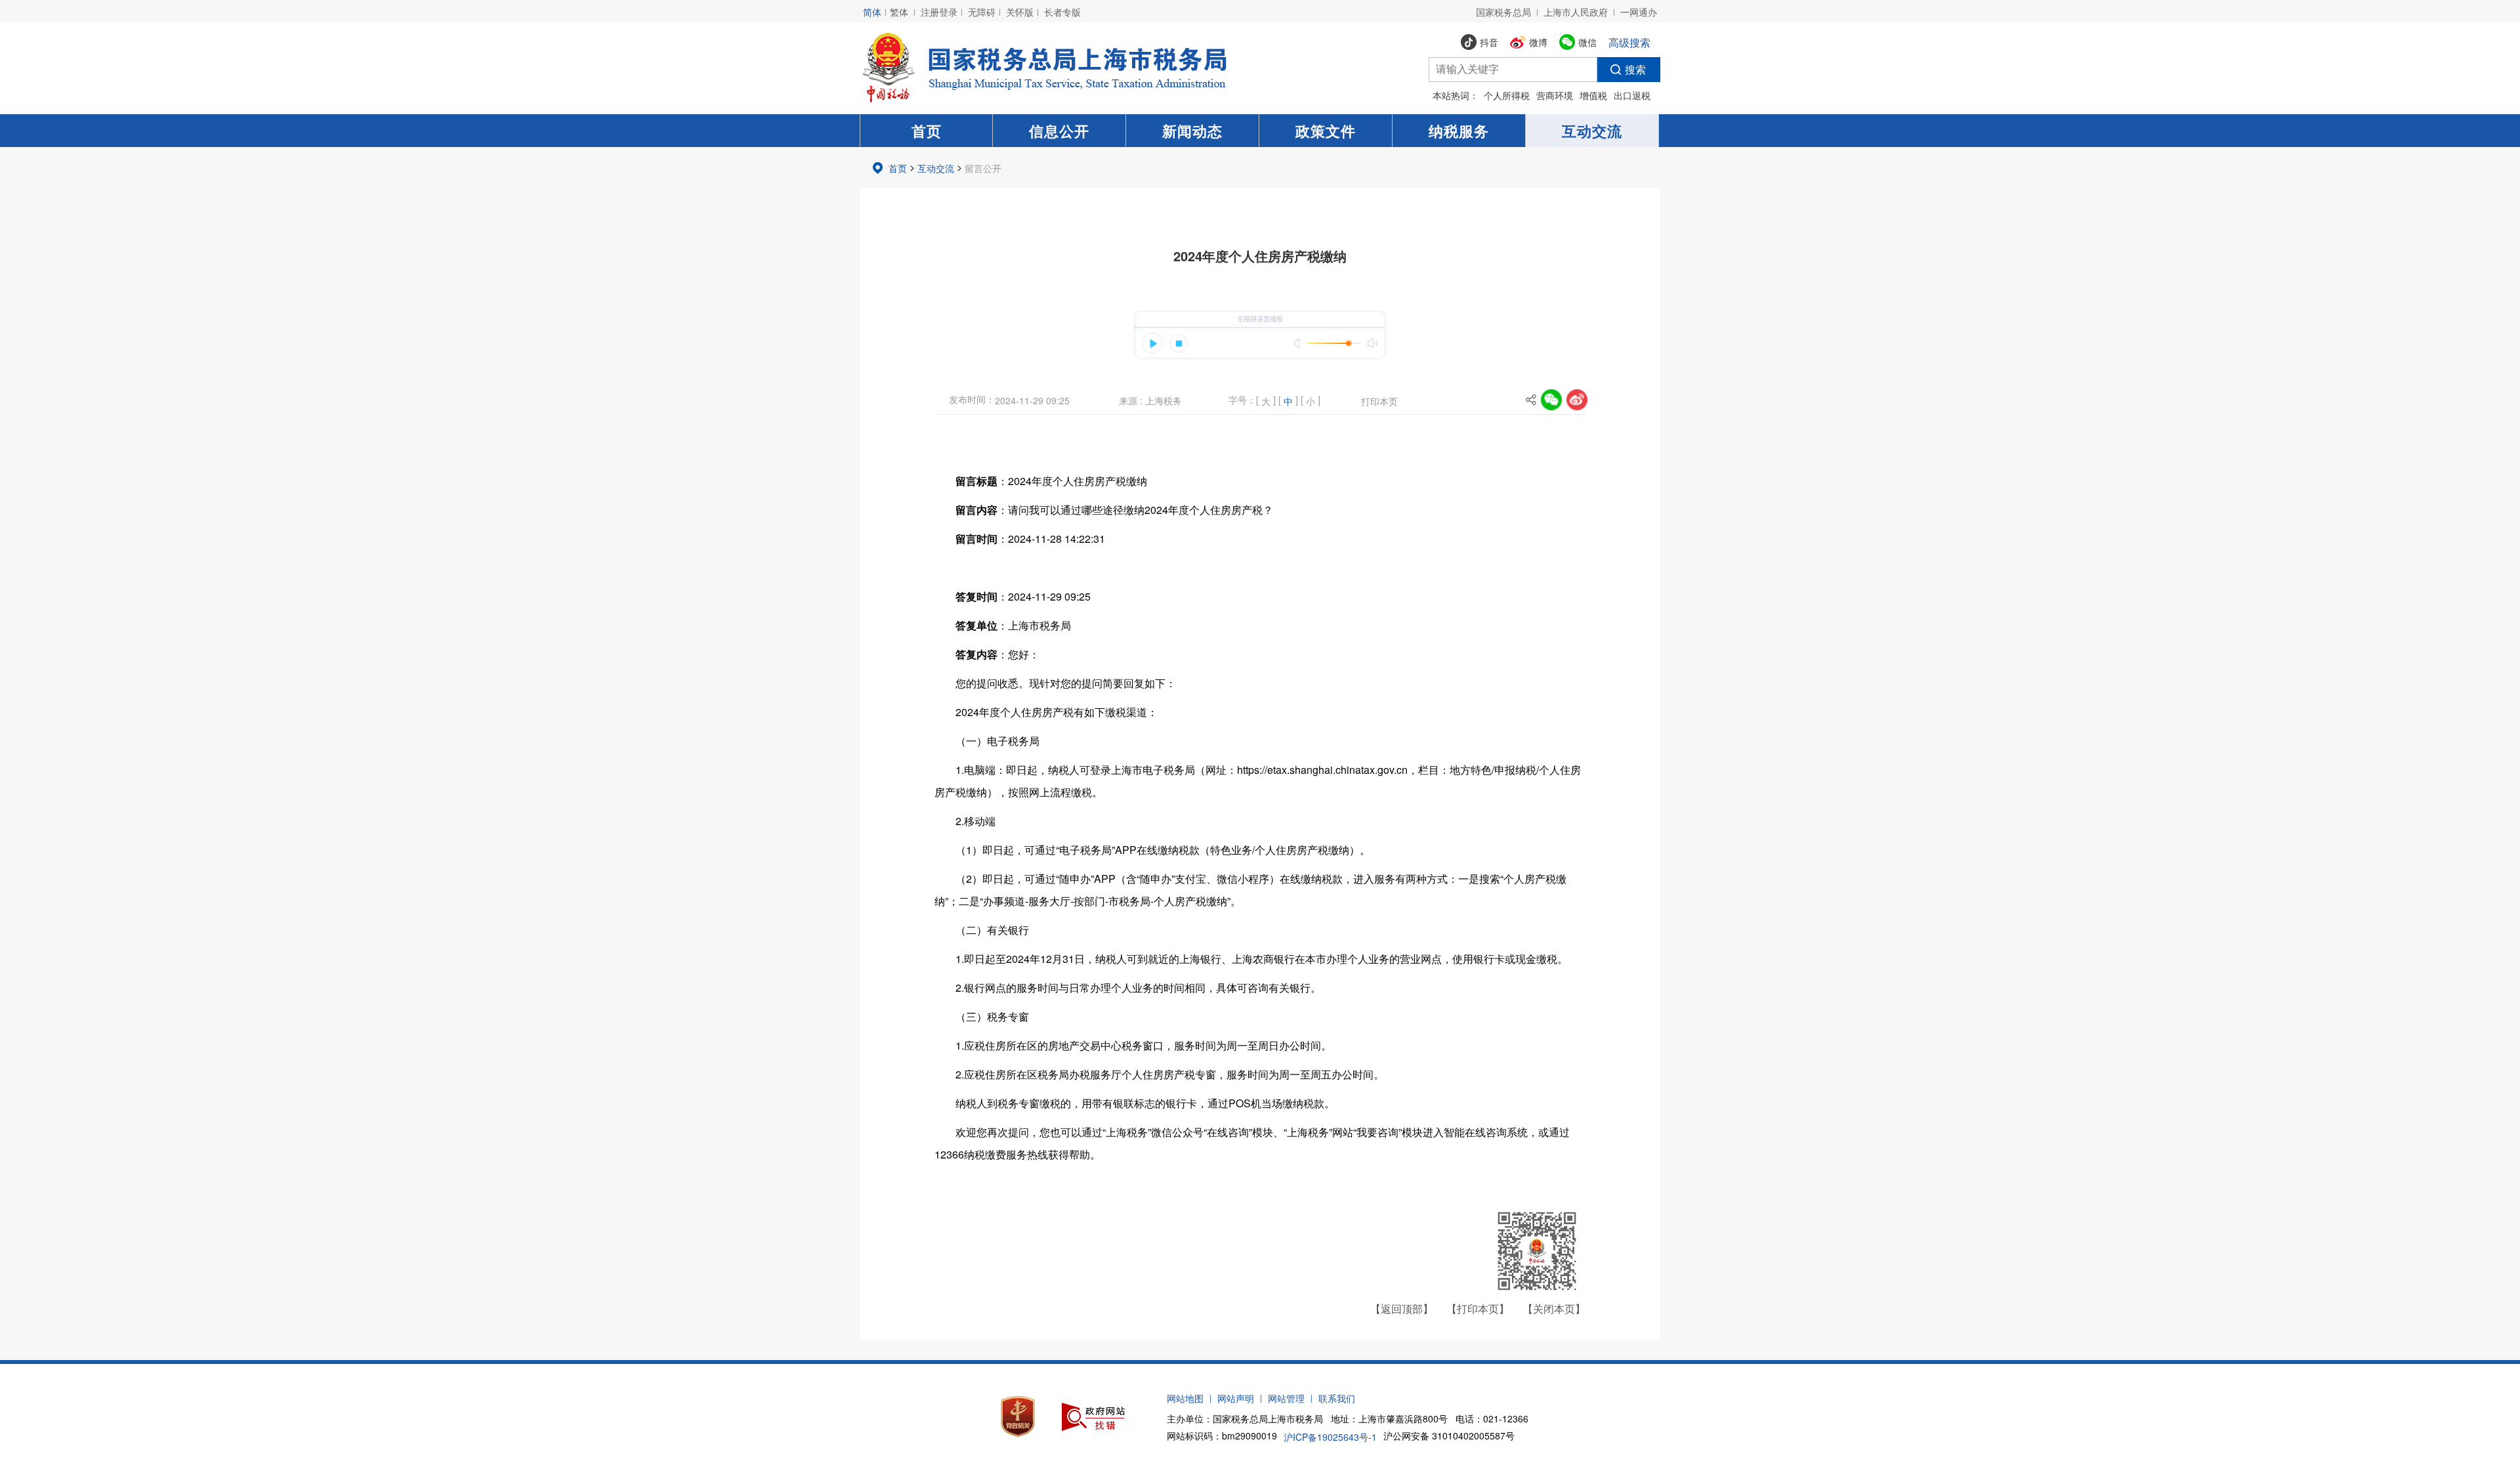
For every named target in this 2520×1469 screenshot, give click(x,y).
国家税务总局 (1503, 12)
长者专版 (1062, 12)
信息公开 (1059, 131)
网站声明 (1236, 1398)
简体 (872, 12)
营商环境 (1555, 95)
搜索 (1635, 69)
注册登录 (939, 12)
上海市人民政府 (1576, 12)
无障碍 (982, 12)
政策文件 (1326, 131)
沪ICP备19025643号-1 (1330, 1437)
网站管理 (1286, 1398)
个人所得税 (1507, 95)
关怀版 (1020, 12)
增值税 (1593, 95)
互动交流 (1592, 131)
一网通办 (1639, 12)
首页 (927, 131)
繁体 (899, 12)
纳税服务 (1459, 131)
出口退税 (1632, 95)
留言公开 (983, 168)
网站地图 (1185, 1398)
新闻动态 (1192, 131)
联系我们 (1337, 1398)
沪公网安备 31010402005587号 (1449, 1436)
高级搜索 (1629, 42)
